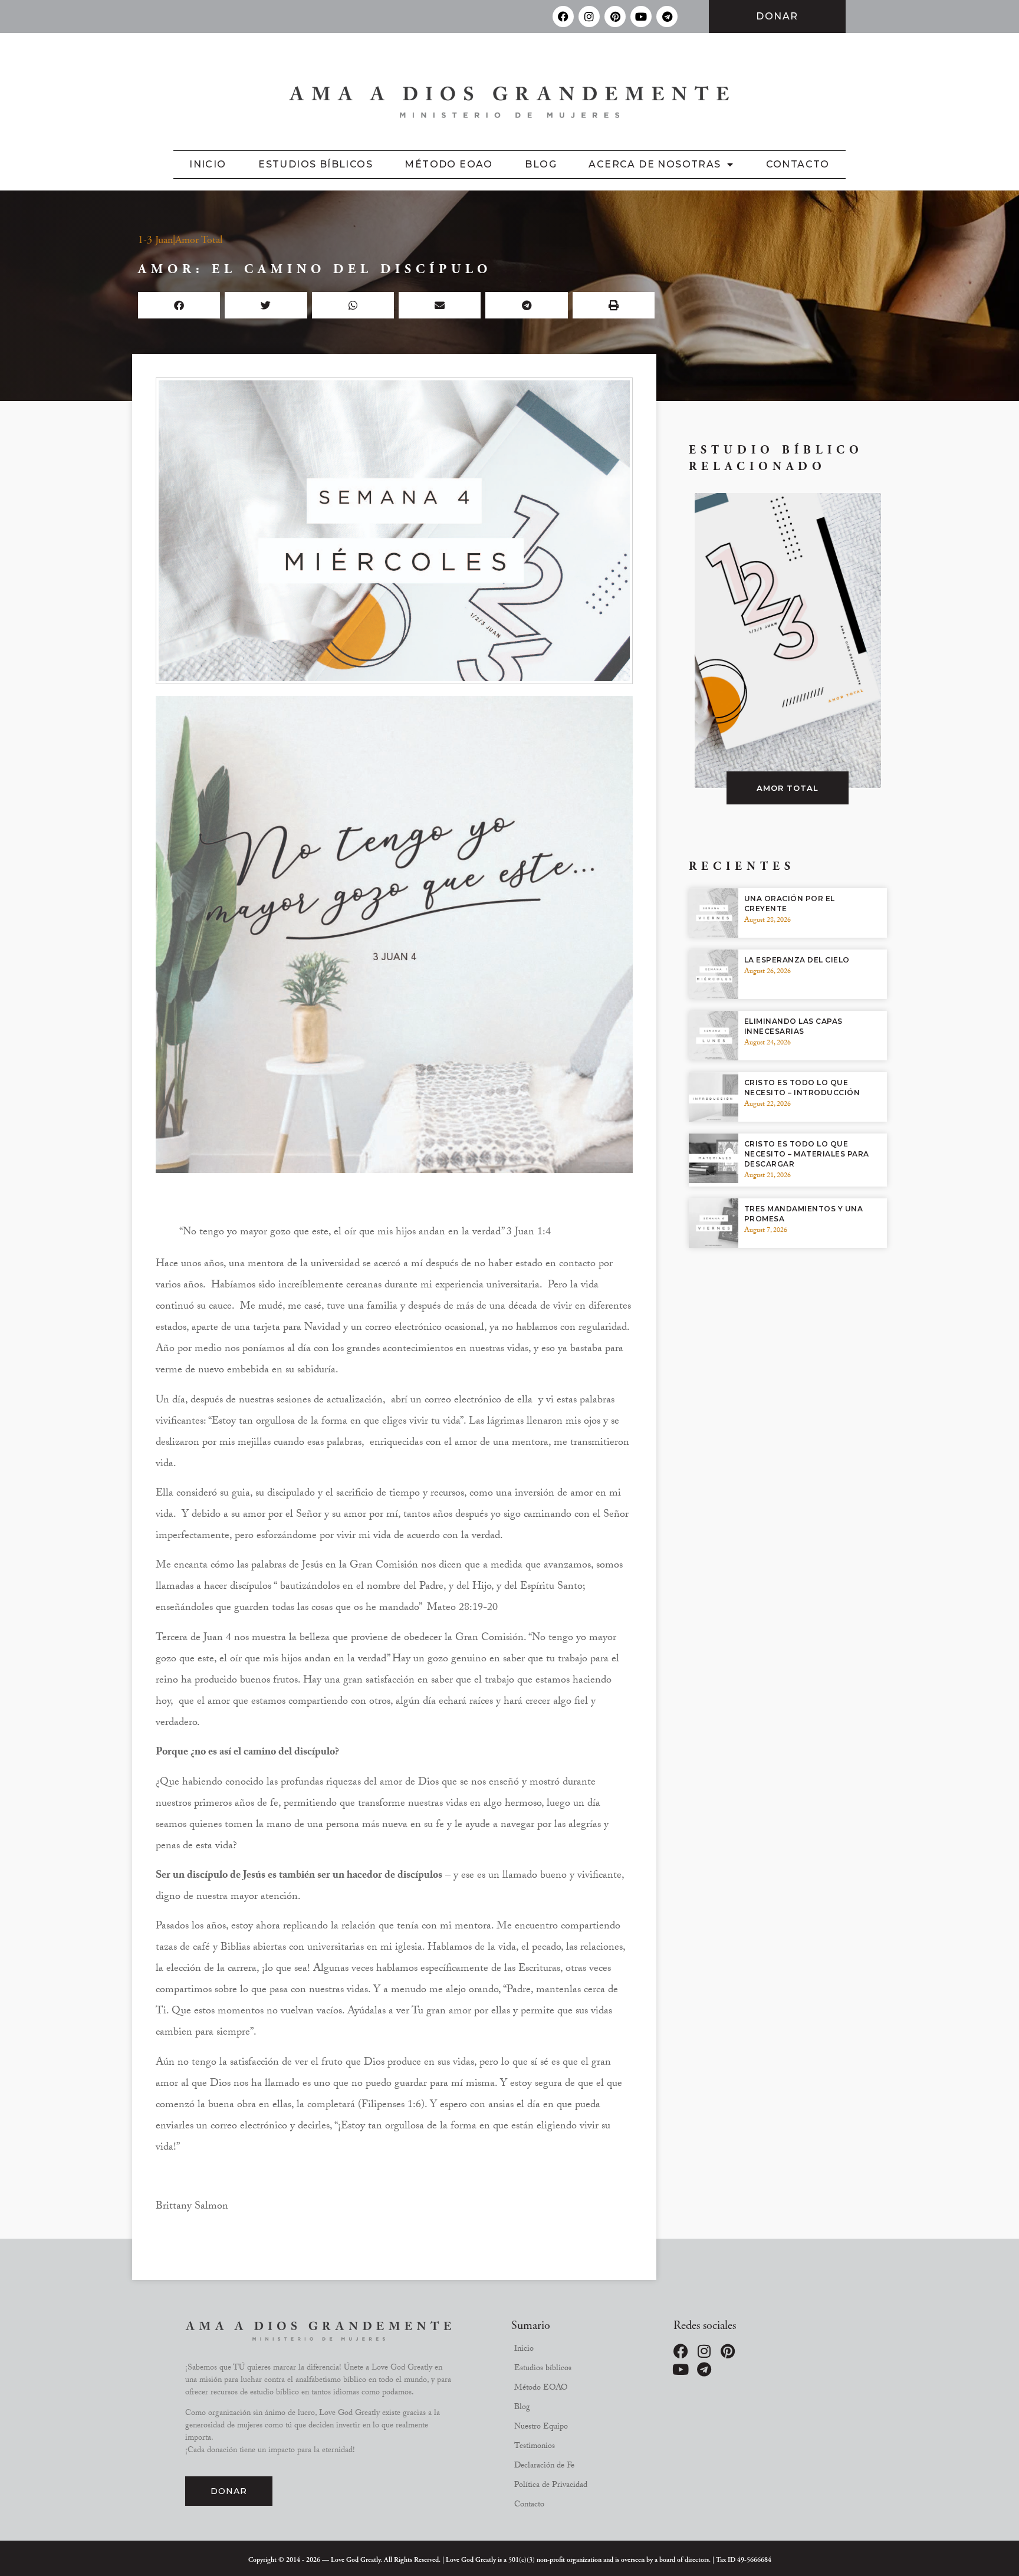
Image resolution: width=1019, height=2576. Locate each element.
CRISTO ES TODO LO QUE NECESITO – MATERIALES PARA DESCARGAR (807, 1154)
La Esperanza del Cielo (797, 960)
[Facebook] (563, 17)
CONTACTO (798, 164)
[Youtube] (641, 17)
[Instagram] (589, 17)
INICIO (208, 164)
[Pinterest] (615, 17)
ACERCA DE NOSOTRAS (655, 164)
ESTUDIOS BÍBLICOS (315, 164)
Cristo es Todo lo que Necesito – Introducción (802, 1087)
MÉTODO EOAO (448, 164)
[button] (179, 305)
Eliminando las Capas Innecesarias (793, 1026)
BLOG (541, 164)
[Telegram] (667, 17)
